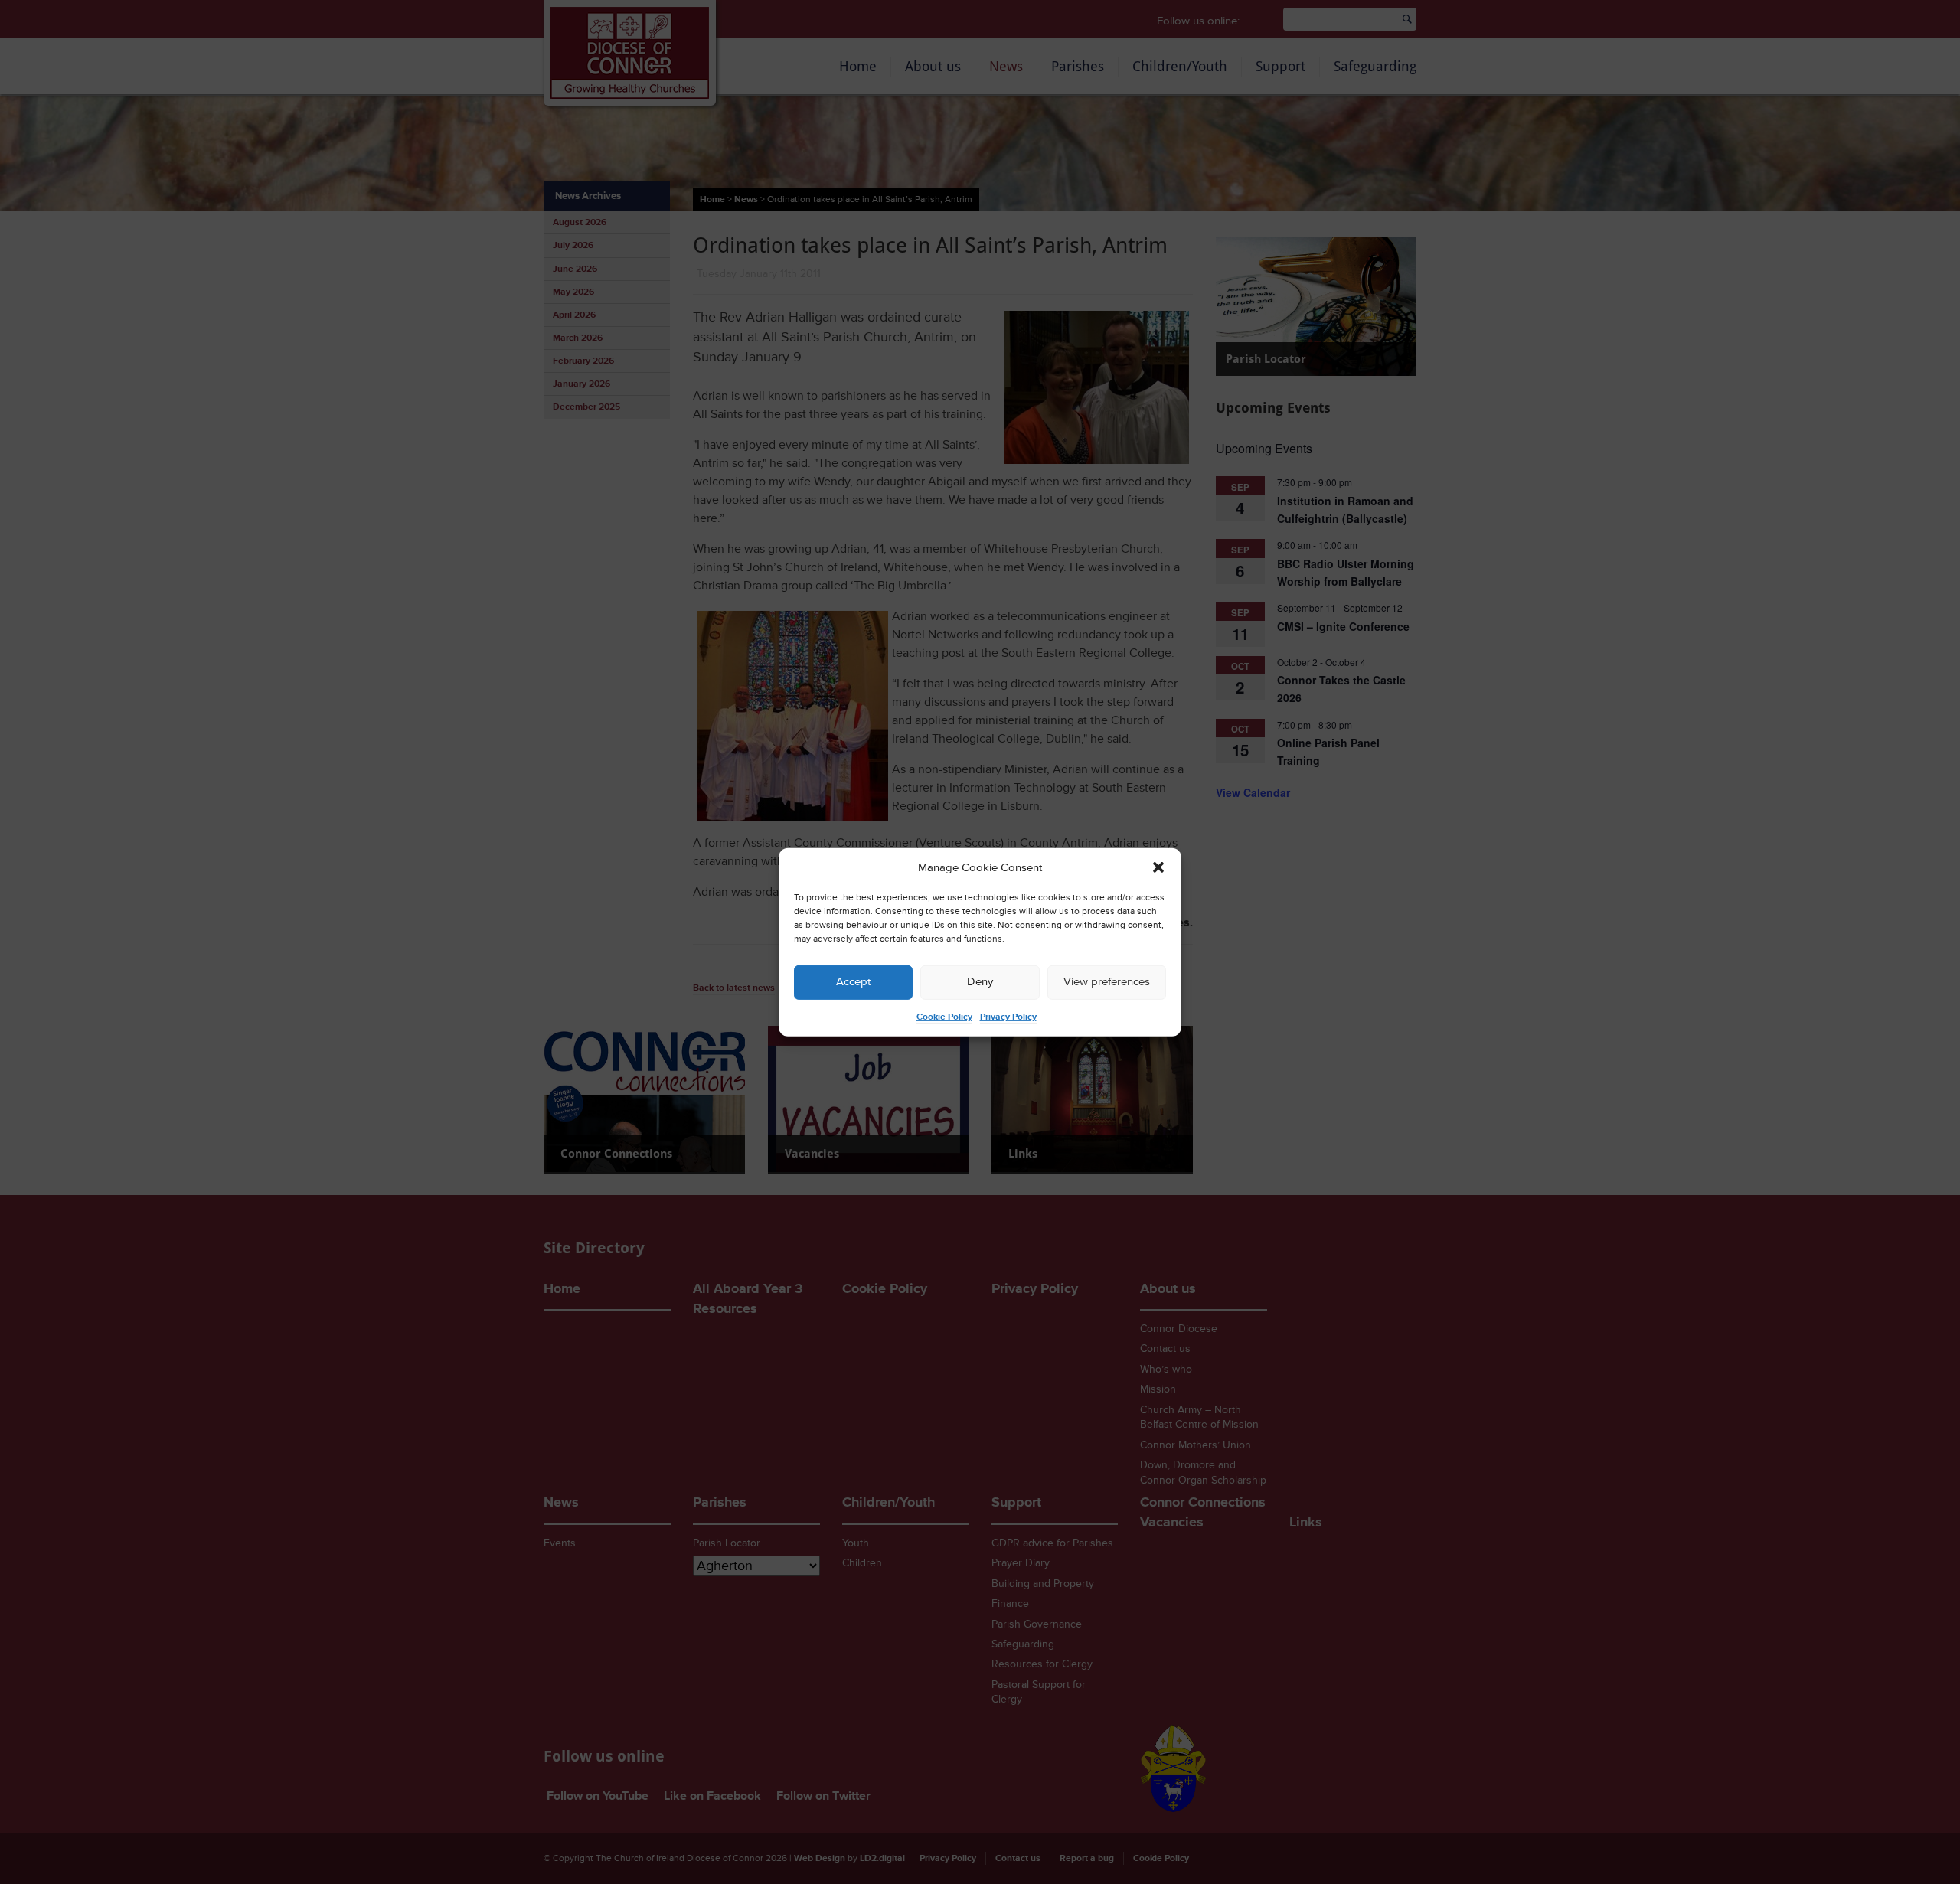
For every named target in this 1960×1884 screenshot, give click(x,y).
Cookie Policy (944, 1017)
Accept (853, 982)
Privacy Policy (1008, 1017)
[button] (1158, 867)
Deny (980, 982)
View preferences (1107, 982)
